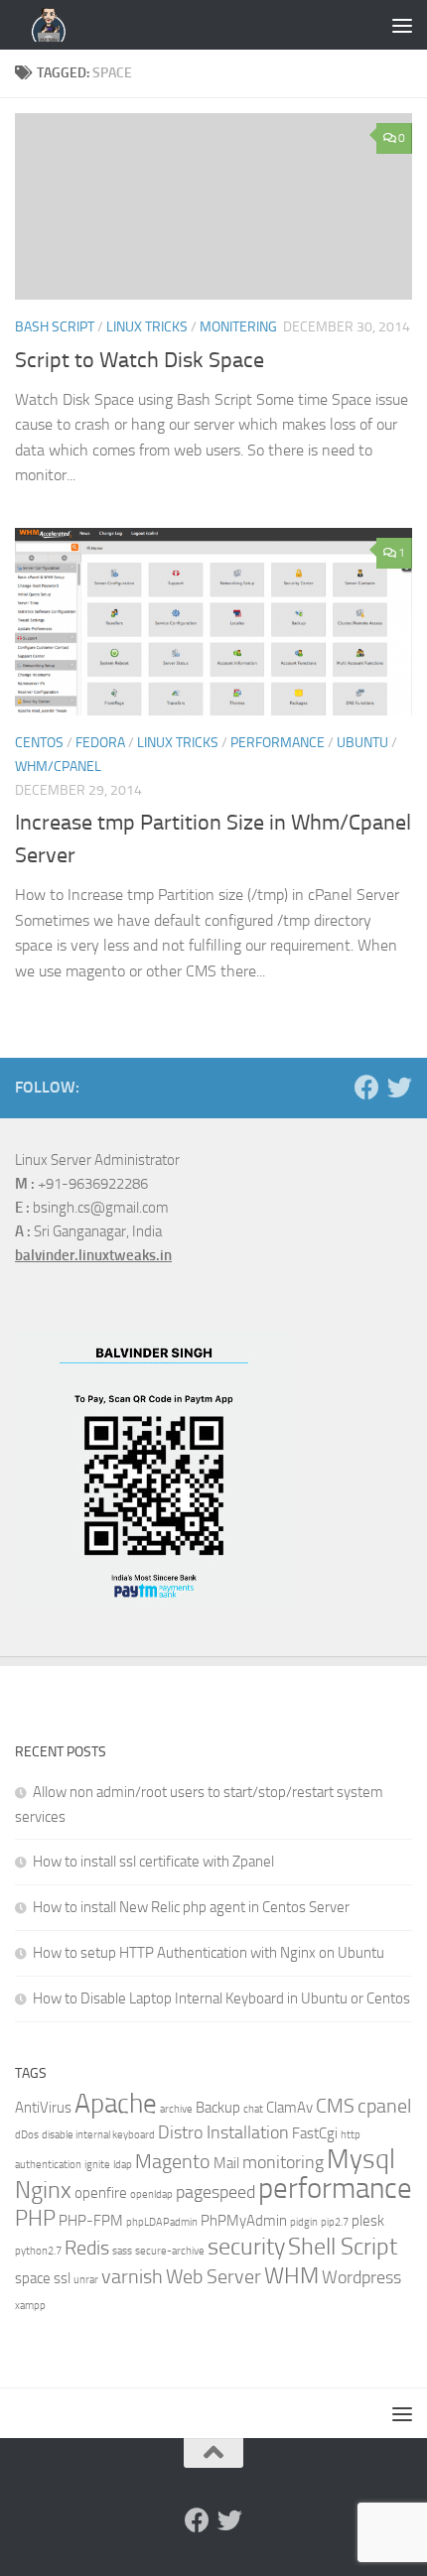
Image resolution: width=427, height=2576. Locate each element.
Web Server (213, 2277)
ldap (123, 2165)
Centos (39, 743)
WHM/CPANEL (58, 767)
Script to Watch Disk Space (140, 360)
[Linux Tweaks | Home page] (60, 25)
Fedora (100, 743)
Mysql (361, 2159)
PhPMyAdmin (244, 2221)
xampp (30, 2306)
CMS (335, 2106)
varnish (132, 2277)
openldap (151, 2194)
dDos (27, 2135)
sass (122, 2251)
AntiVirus (43, 2108)
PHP (35, 2219)
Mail (226, 2163)
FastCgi (315, 2133)
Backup (218, 2108)
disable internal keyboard (98, 2135)
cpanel (384, 2106)
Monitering (238, 327)
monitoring (283, 2163)
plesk (368, 2221)
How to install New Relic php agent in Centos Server (191, 1907)
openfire (101, 2193)
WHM (291, 2275)
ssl (62, 2278)
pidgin (304, 2222)
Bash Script (55, 327)
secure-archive (170, 2251)
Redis (87, 2248)
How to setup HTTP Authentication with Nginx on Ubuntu (209, 1953)
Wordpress (361, 2278)
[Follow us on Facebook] (367, 1087)
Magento (173, 2162)
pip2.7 (335, 2222)
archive (176, 2109)
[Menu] (402, 25)
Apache (116, 2104)
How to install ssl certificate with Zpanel (153, 1862)
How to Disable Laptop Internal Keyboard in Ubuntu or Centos (221, 1998)
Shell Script (343, 2246)
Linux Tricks (147, 327)
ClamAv (289, 2108)
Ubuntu (362, 743)
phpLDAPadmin (162, 2222)
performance (335, 2189)
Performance (278, 743)
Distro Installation (223, 2133)
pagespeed (215, 2192)
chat (253, 2109)
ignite (97, 2165)
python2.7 (38, 2251)
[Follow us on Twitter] (400, 1087)
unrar (86, 2280)
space (33, 2278)
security (246, 2246)
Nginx (43, 2190)
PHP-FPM (91, 2221)
